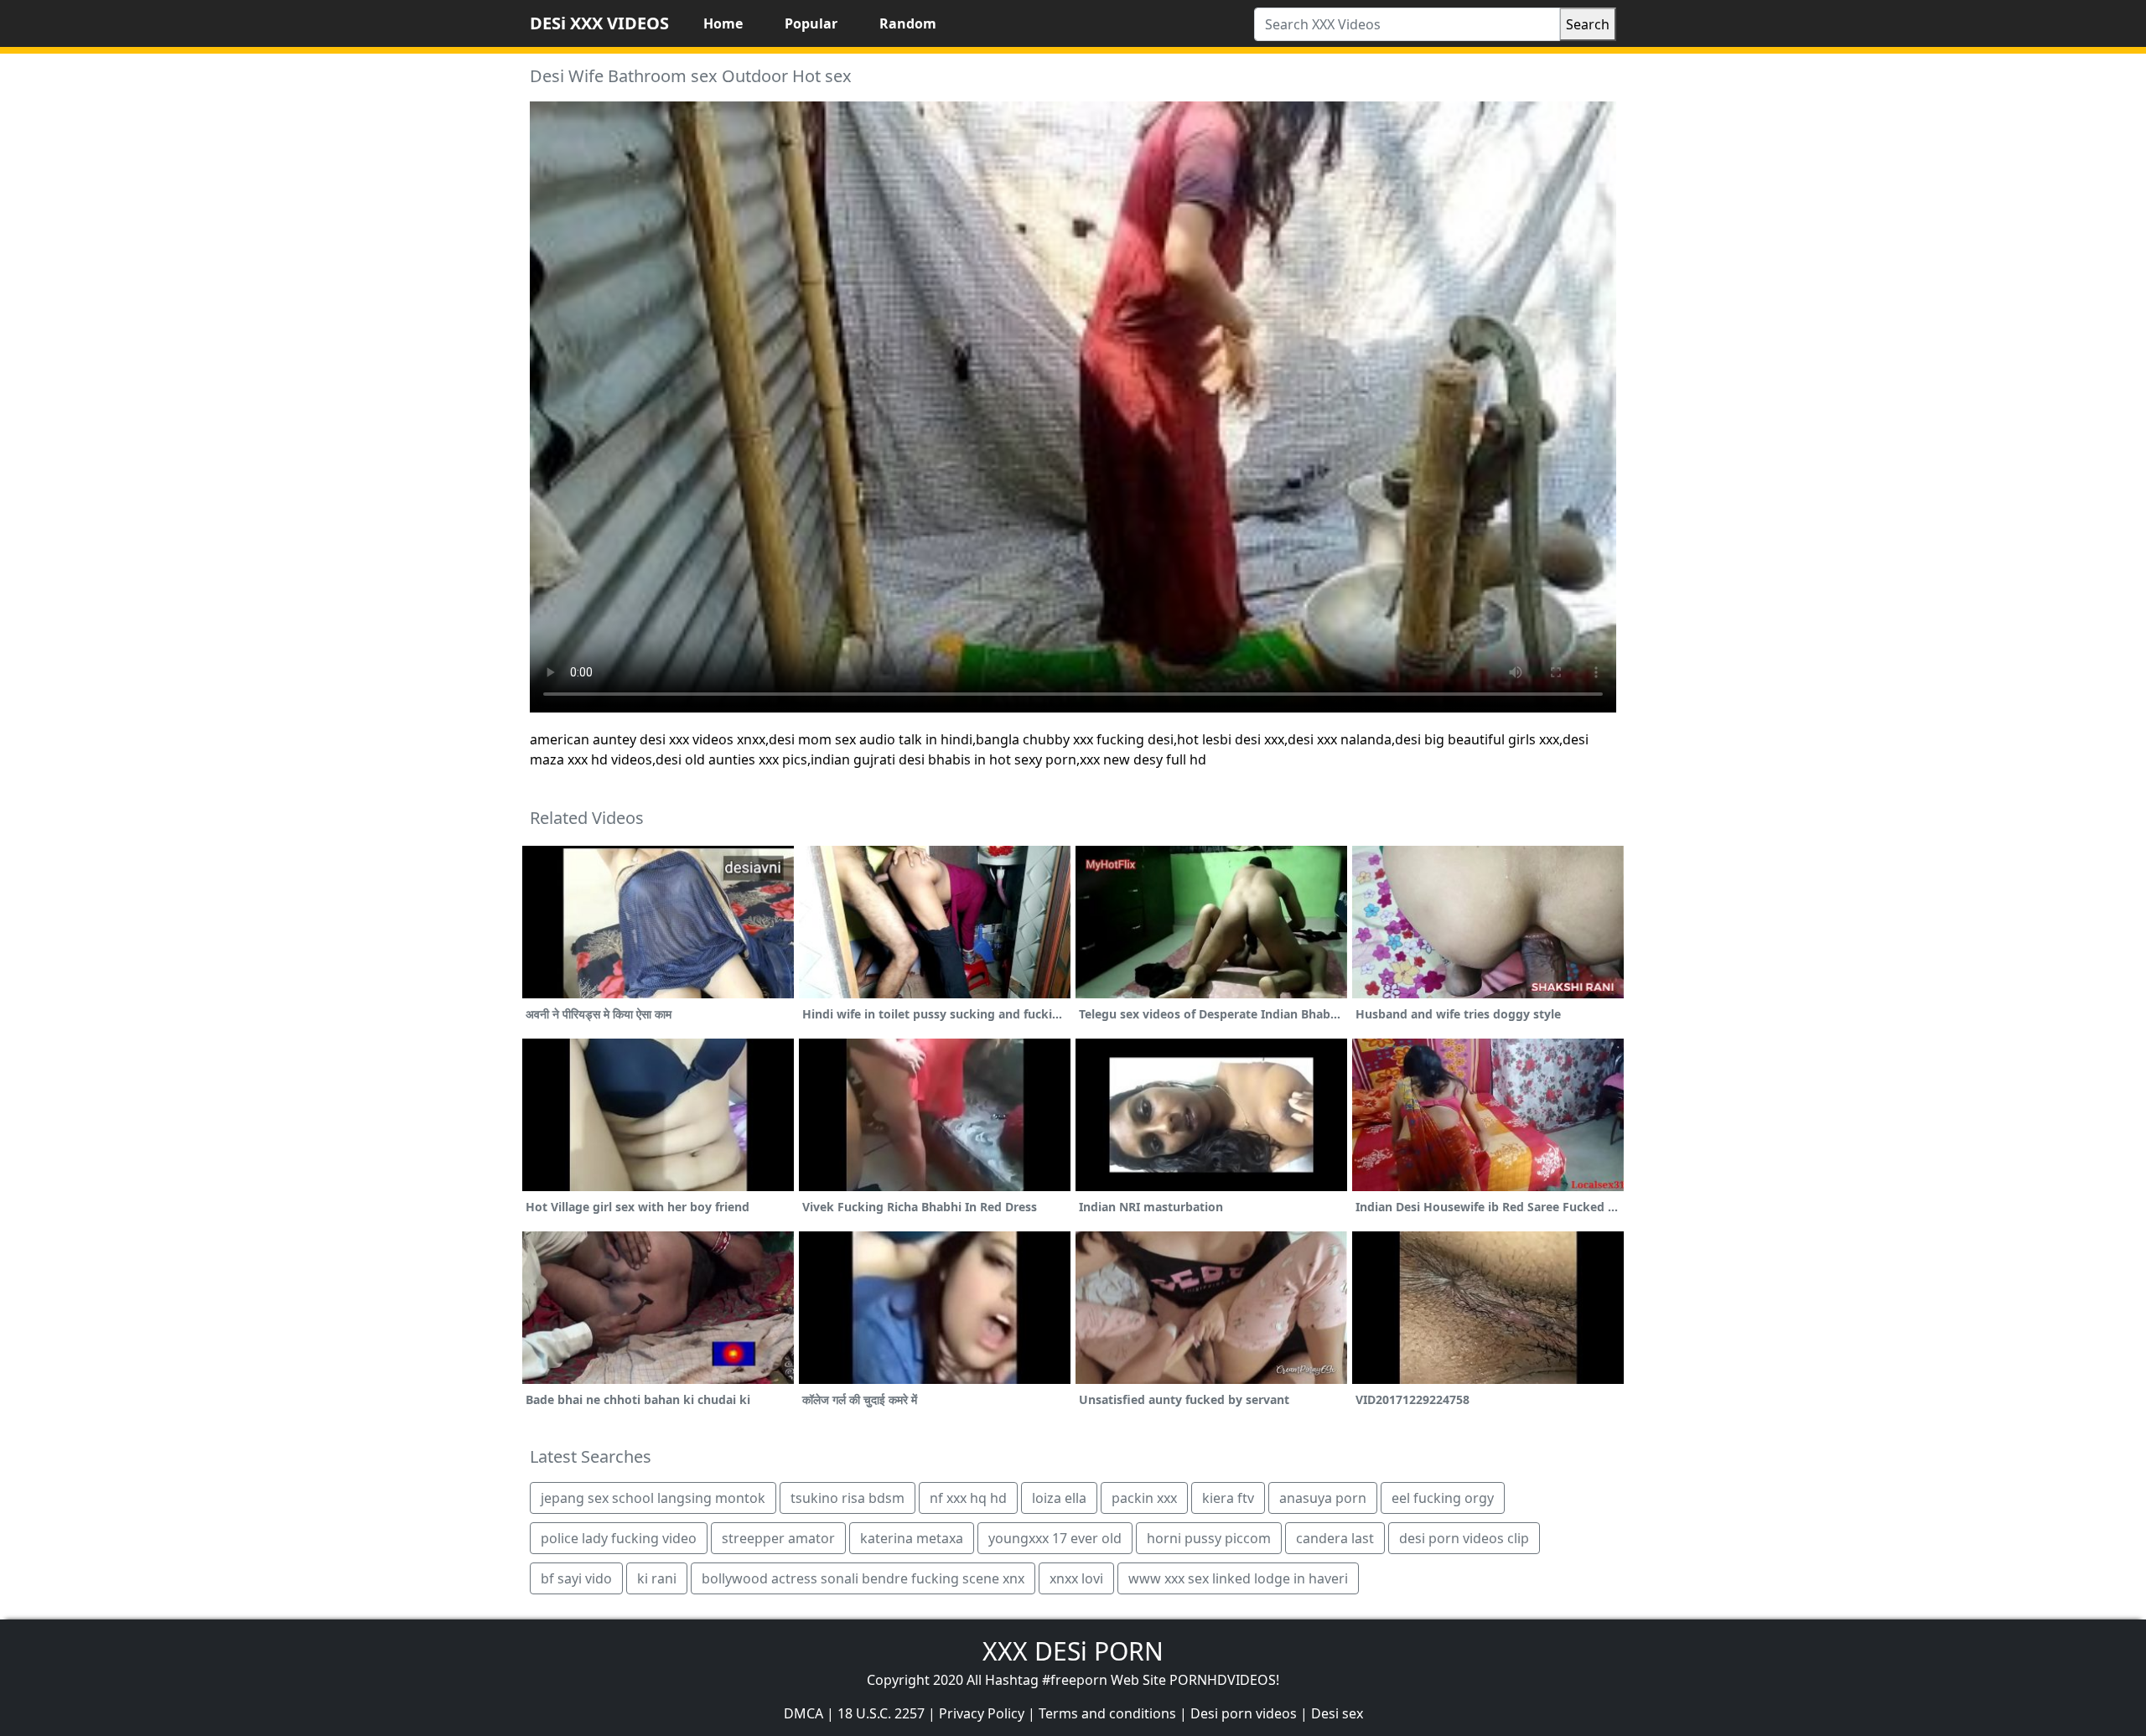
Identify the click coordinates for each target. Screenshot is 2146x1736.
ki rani (657, 1578)
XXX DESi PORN (1073, 1651)
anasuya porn (1323, 1498)
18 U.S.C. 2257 (881, 1713)
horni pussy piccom (1209, 1538)
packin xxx (1144, 1498)
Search (1588, 24)
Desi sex (1337, 1713)
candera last (1335, 1538)
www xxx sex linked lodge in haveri (1238, 1578)
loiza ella (1059, 1498)
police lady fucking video (619, 1538)
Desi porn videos (1244, 1713)
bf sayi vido (576, 1578)
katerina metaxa (912, 1538)
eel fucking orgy (1443, 1498)
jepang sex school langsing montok (653, 1498)
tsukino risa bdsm (848, 1498)
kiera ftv (1228, 1498)
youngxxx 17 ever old (1055, 1538)
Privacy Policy (982, 1713)
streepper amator (778, 1538)
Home (723, 23)
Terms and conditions (1107, 1713)
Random (908, 23)
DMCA (803, 1713)
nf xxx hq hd (968, 1498)
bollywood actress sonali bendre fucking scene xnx (863, 1578)
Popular (811, 23)
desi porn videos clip (1464, 1538)
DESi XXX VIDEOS (599, 23)
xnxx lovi (1076, 1578)
